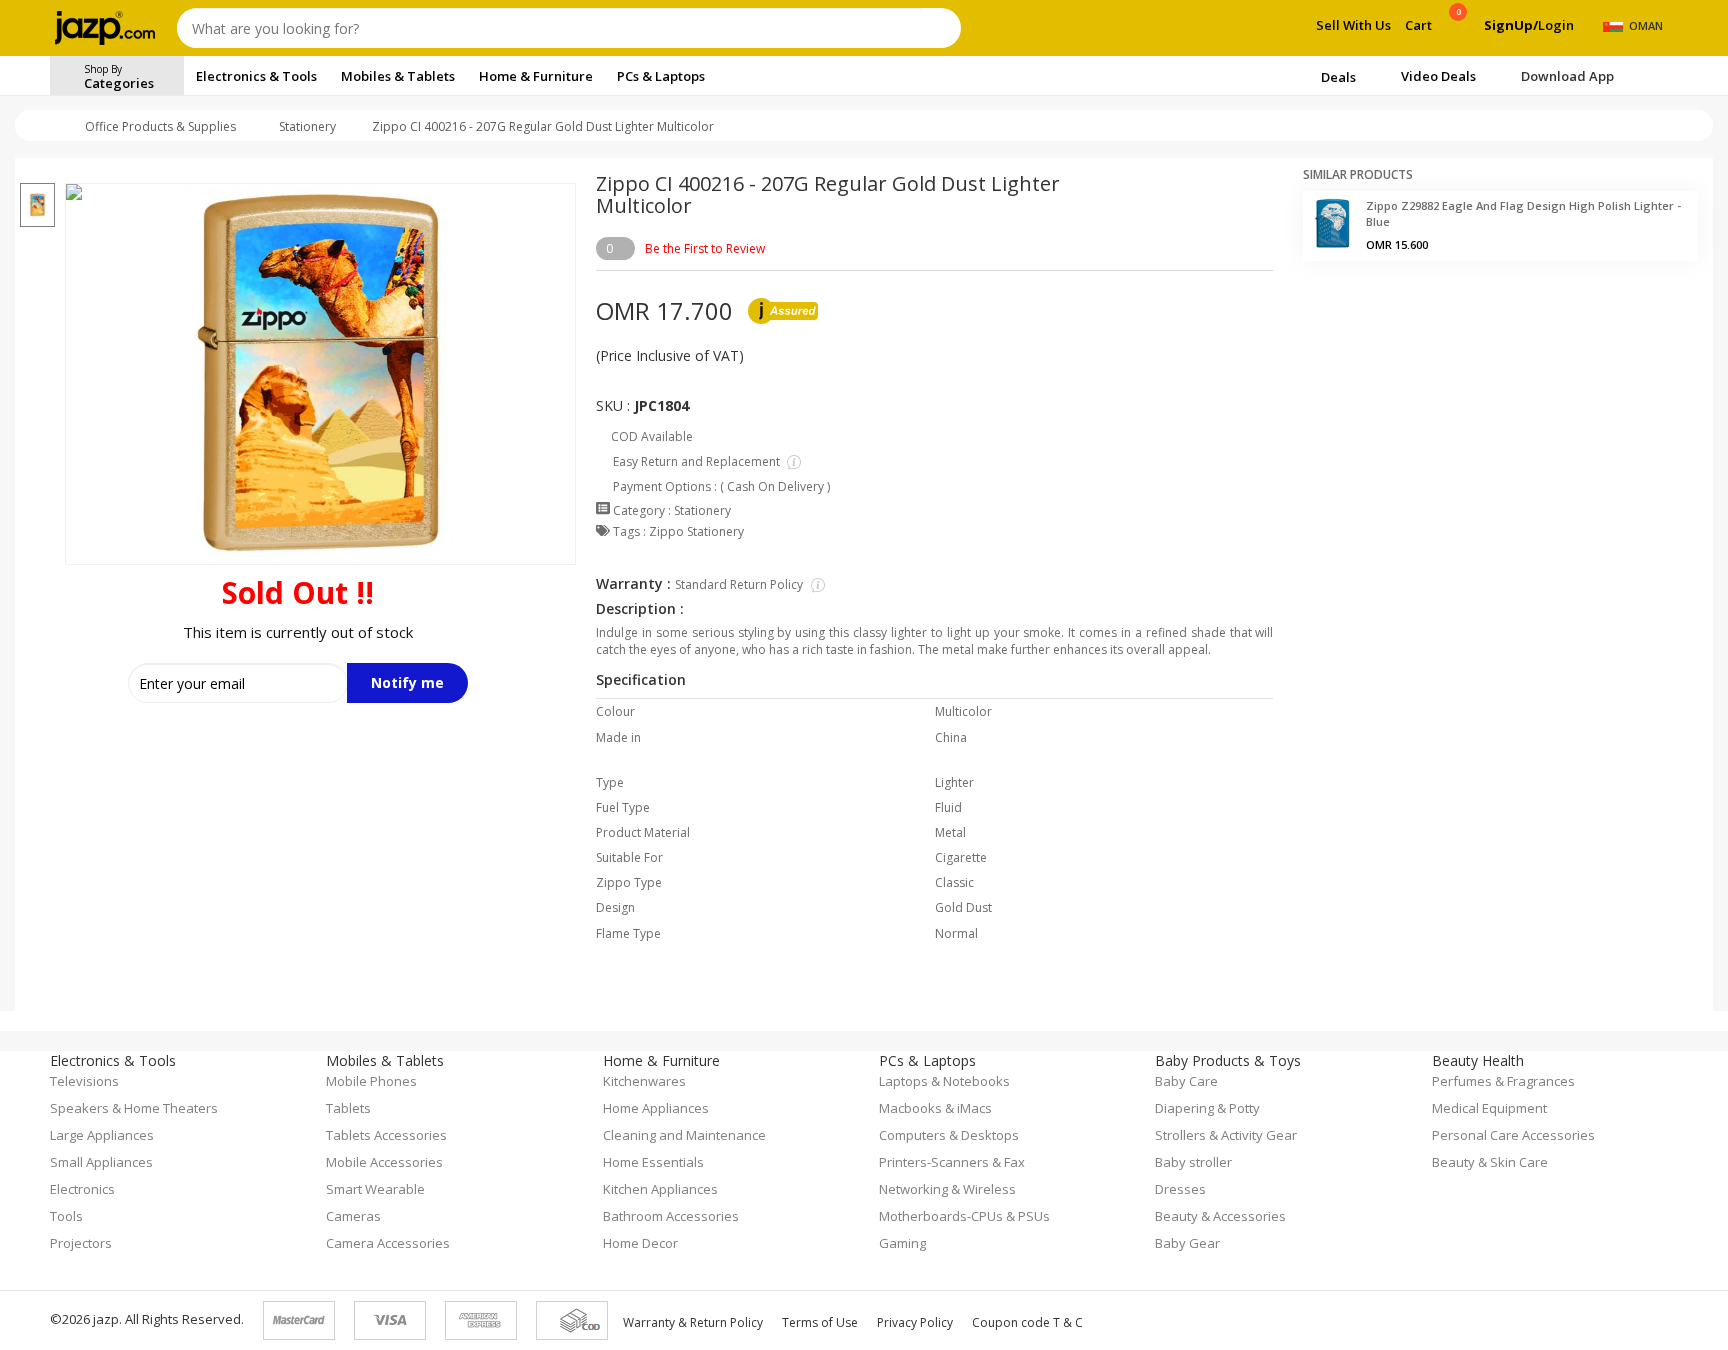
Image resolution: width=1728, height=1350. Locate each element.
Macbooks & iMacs (935, 1108)
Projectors (81, 1243)
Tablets (348, 1108)
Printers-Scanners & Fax (952, 1162)
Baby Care (1186, 1081)
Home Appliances (656, 1108)
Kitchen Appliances (660, 1189)
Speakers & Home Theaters (134, 1108)
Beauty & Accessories (1220, 1216)
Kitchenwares (644, 1081)
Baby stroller (1193, 1162)
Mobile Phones (371, 1081)
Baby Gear (1187, 1243)
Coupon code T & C (1027, 1322)
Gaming (902, 1243)
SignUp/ (1511, 25)
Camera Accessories (388, 1243)
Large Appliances (102, 1135)
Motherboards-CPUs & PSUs (964, 1216)
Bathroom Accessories (671, 1216)
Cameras (353, 1216)
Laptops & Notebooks (944, 1081)
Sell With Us (1353, 25)
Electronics (82, 1189)
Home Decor (640, 1243)
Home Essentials (653, 1162)
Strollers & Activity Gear (1226, 1135)
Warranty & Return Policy (693, 1322)
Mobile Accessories (384, 1162)
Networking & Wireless (947, 1189)
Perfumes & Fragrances (1503, 1081)
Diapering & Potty (1207, 1108)
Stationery (307, 126)
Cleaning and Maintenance (684, 1135)
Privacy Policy (915, 1322)
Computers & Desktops (949, 1135)
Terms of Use (820, 1322)
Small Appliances (101, 1162)
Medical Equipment (1489, 1108)
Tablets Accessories (386, 1135)
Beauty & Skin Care (1490, 1162)
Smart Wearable (375, 1189)
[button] (37, 171)
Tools (66, 1216)
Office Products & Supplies (160, 126)
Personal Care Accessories (1513, 1135)
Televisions (84, 1081)
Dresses (1180, 1189)
